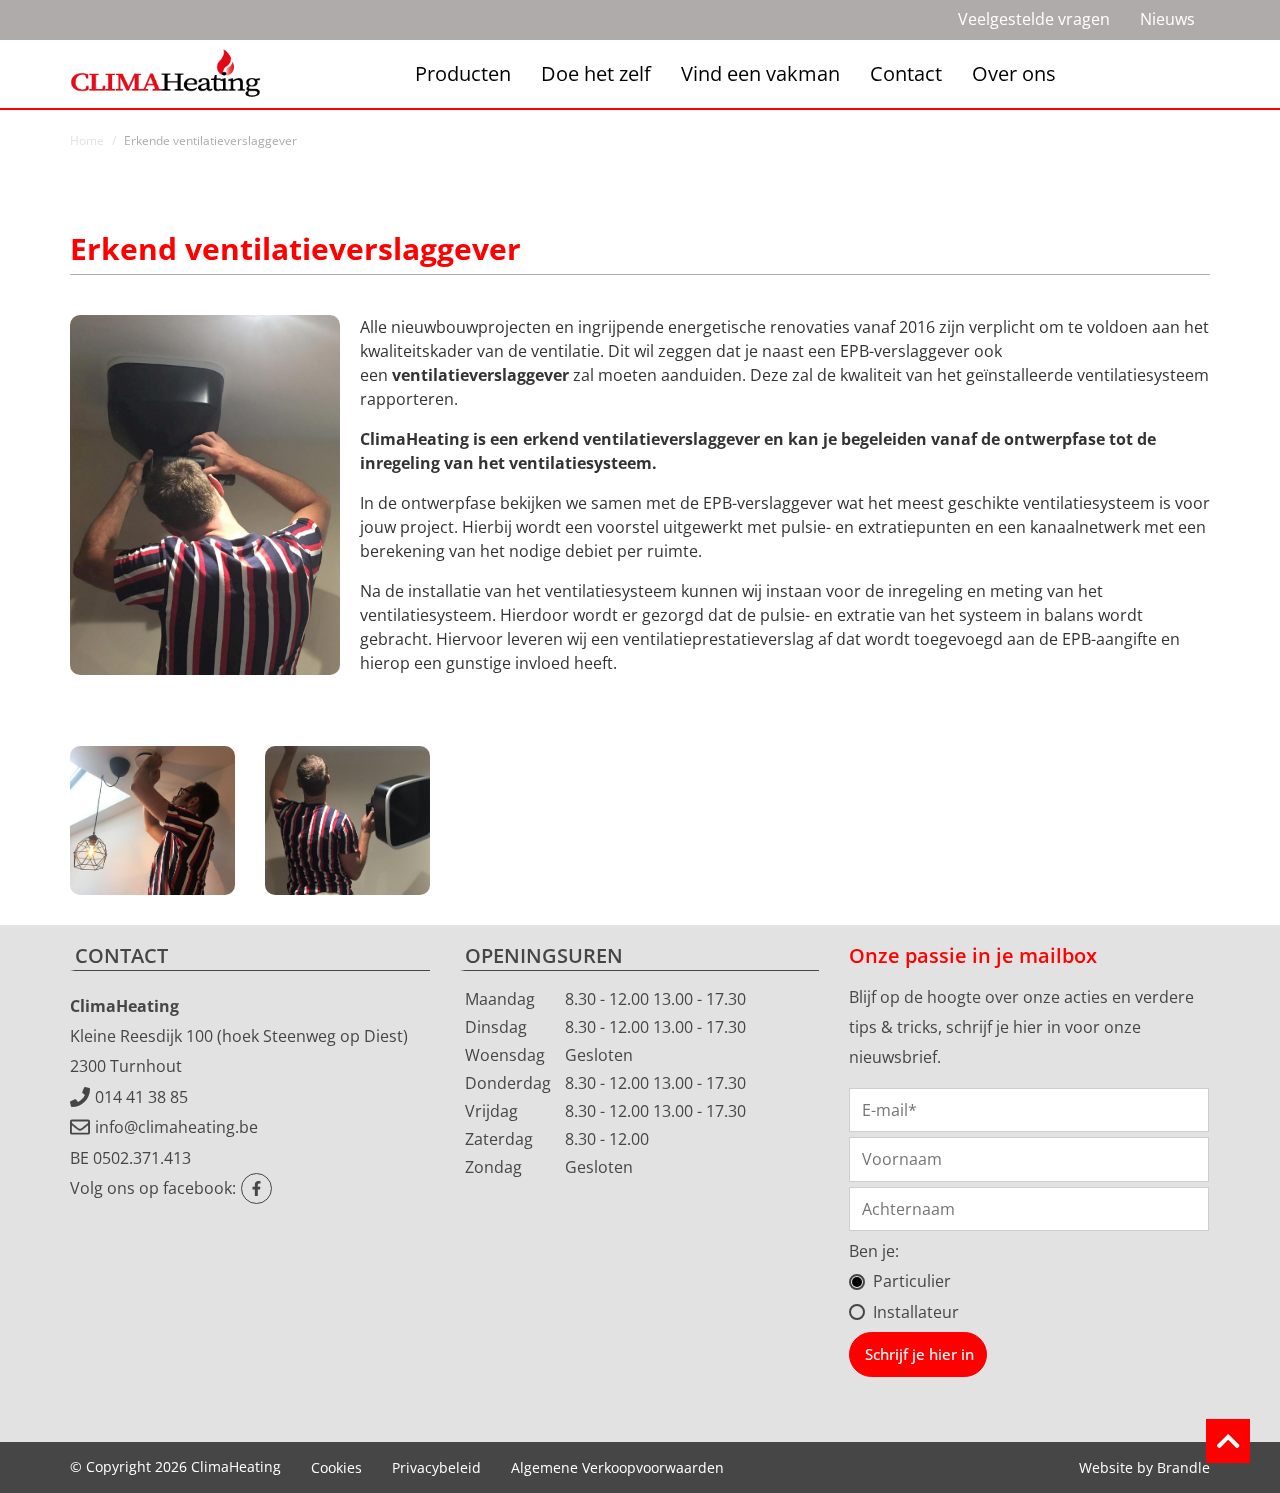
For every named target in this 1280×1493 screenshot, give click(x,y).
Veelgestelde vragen (1034, 19)
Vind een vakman (760, 73)
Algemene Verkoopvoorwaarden (617, 1468)
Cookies (336, 1468)
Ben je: (874, 1251)
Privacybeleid (436, 1468)
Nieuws (1167, 19)
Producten (463, 73)
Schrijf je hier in (919, 1354)
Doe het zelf (596, 73)
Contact (906, 73)
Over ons (1014, 73)
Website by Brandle (1144, 1467)
